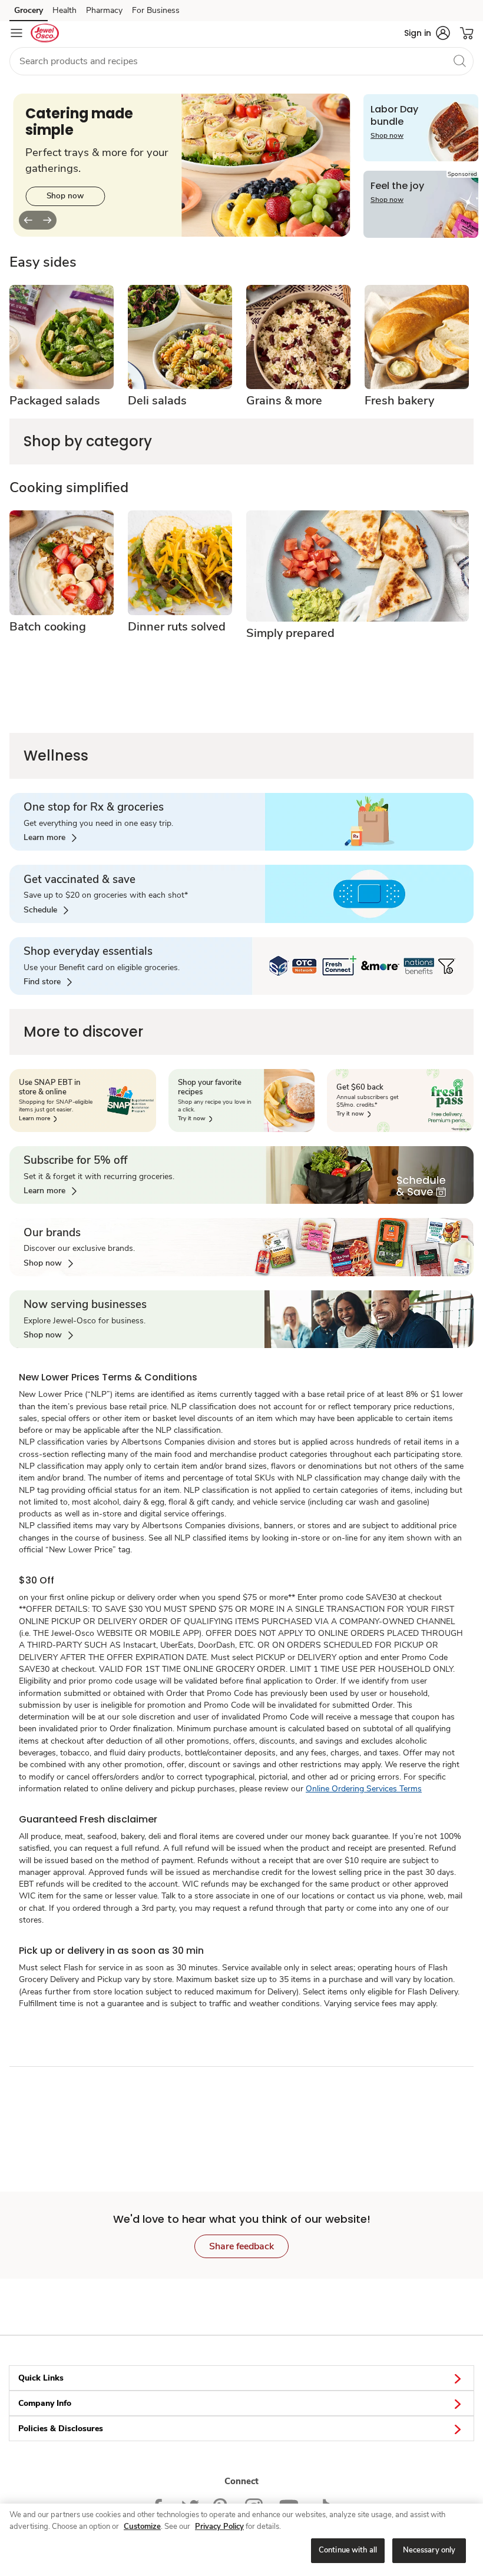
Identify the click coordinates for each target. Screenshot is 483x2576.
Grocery (29, 10)
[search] (459, 61)
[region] (241, 2540)
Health (64, 10)
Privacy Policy (219, 2527)
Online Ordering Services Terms (364, 1789)
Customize (142, 2527)
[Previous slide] (28, 220)
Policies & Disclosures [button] (61, 2429)
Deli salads (157, 401)
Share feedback (241, 2246)
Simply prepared (290, 633)
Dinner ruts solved (177, 627)
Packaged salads (55, 401)
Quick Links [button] (41, 2378)
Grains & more (284, 401)
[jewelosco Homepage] (45, 33)
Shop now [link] (65, 196)
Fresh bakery (399, 401)
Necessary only (429, 2550)
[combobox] (241, 61)
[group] (182, 165)
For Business (156, 10)
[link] (50, 838)
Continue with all (348, 2550)
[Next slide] (47, 220)
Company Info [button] (45, 2403)
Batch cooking (48, 627)
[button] (427, 33)
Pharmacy (104, 10)
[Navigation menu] (16, 33)
